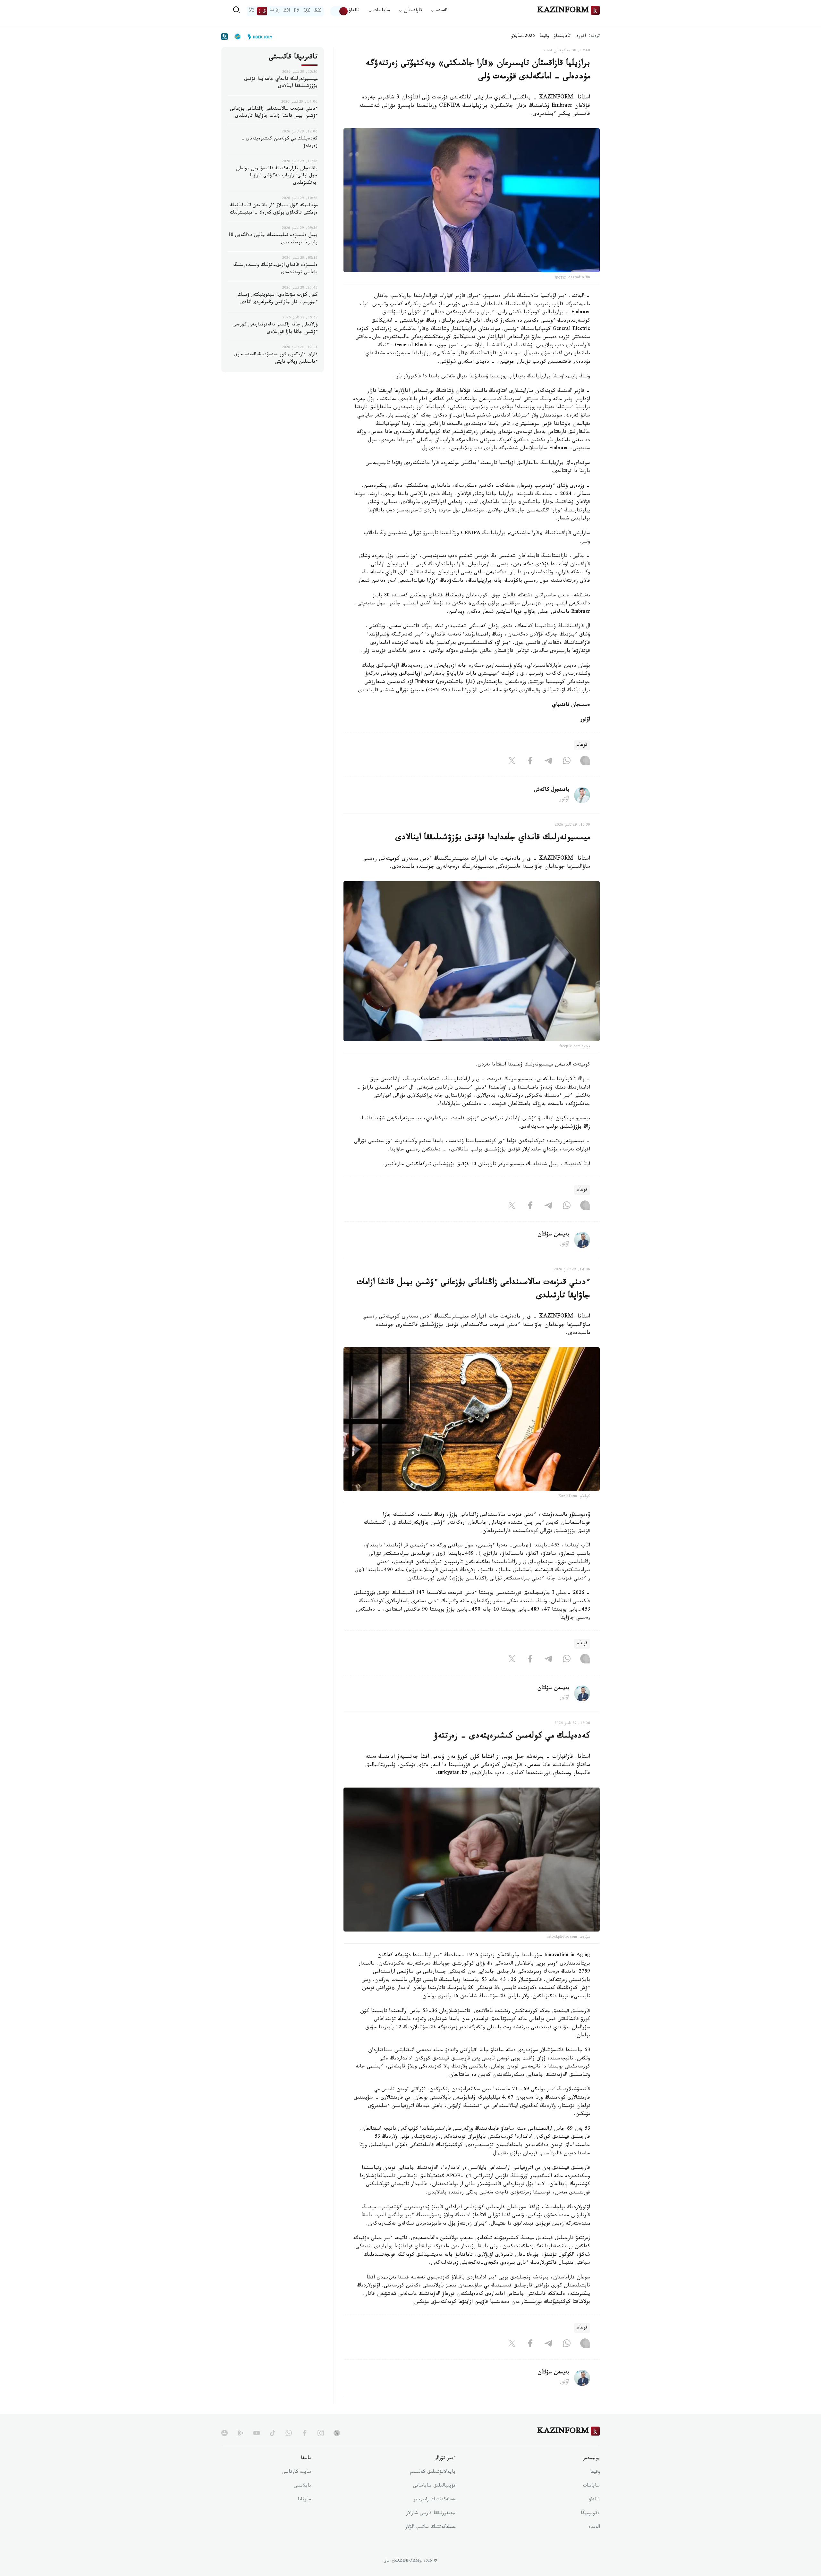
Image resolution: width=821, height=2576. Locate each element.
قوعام (582, 745)
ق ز (262, 11)
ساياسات (591, 2486)
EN (287, 11)
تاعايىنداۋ (562, 37)
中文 (275, 11)
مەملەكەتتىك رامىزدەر (434, 2500)
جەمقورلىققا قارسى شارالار (431, 2514)
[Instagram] (585, 762)
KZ (318, 11)
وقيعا (544, 37)
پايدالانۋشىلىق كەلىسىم (433, 2472)
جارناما (304, 2500)
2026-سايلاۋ (523, 37)
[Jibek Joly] (258, 37)
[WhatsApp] (567, 762)
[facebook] (305, 2433)
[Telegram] (548, 762)
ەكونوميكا (590, 2514)
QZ (307, 11)
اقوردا (580, 37)
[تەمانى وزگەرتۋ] (339, 11)
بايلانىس (302, 2486)
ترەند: (594, 36)
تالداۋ (354, 11)
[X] (512, 762)
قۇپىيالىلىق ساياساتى (434, 2486)
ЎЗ (252, 11)
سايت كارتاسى (297, 2472)
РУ (297, 11)
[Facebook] (530, 762)
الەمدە (594, 2528)
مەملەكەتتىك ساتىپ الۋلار (430, 2528)
